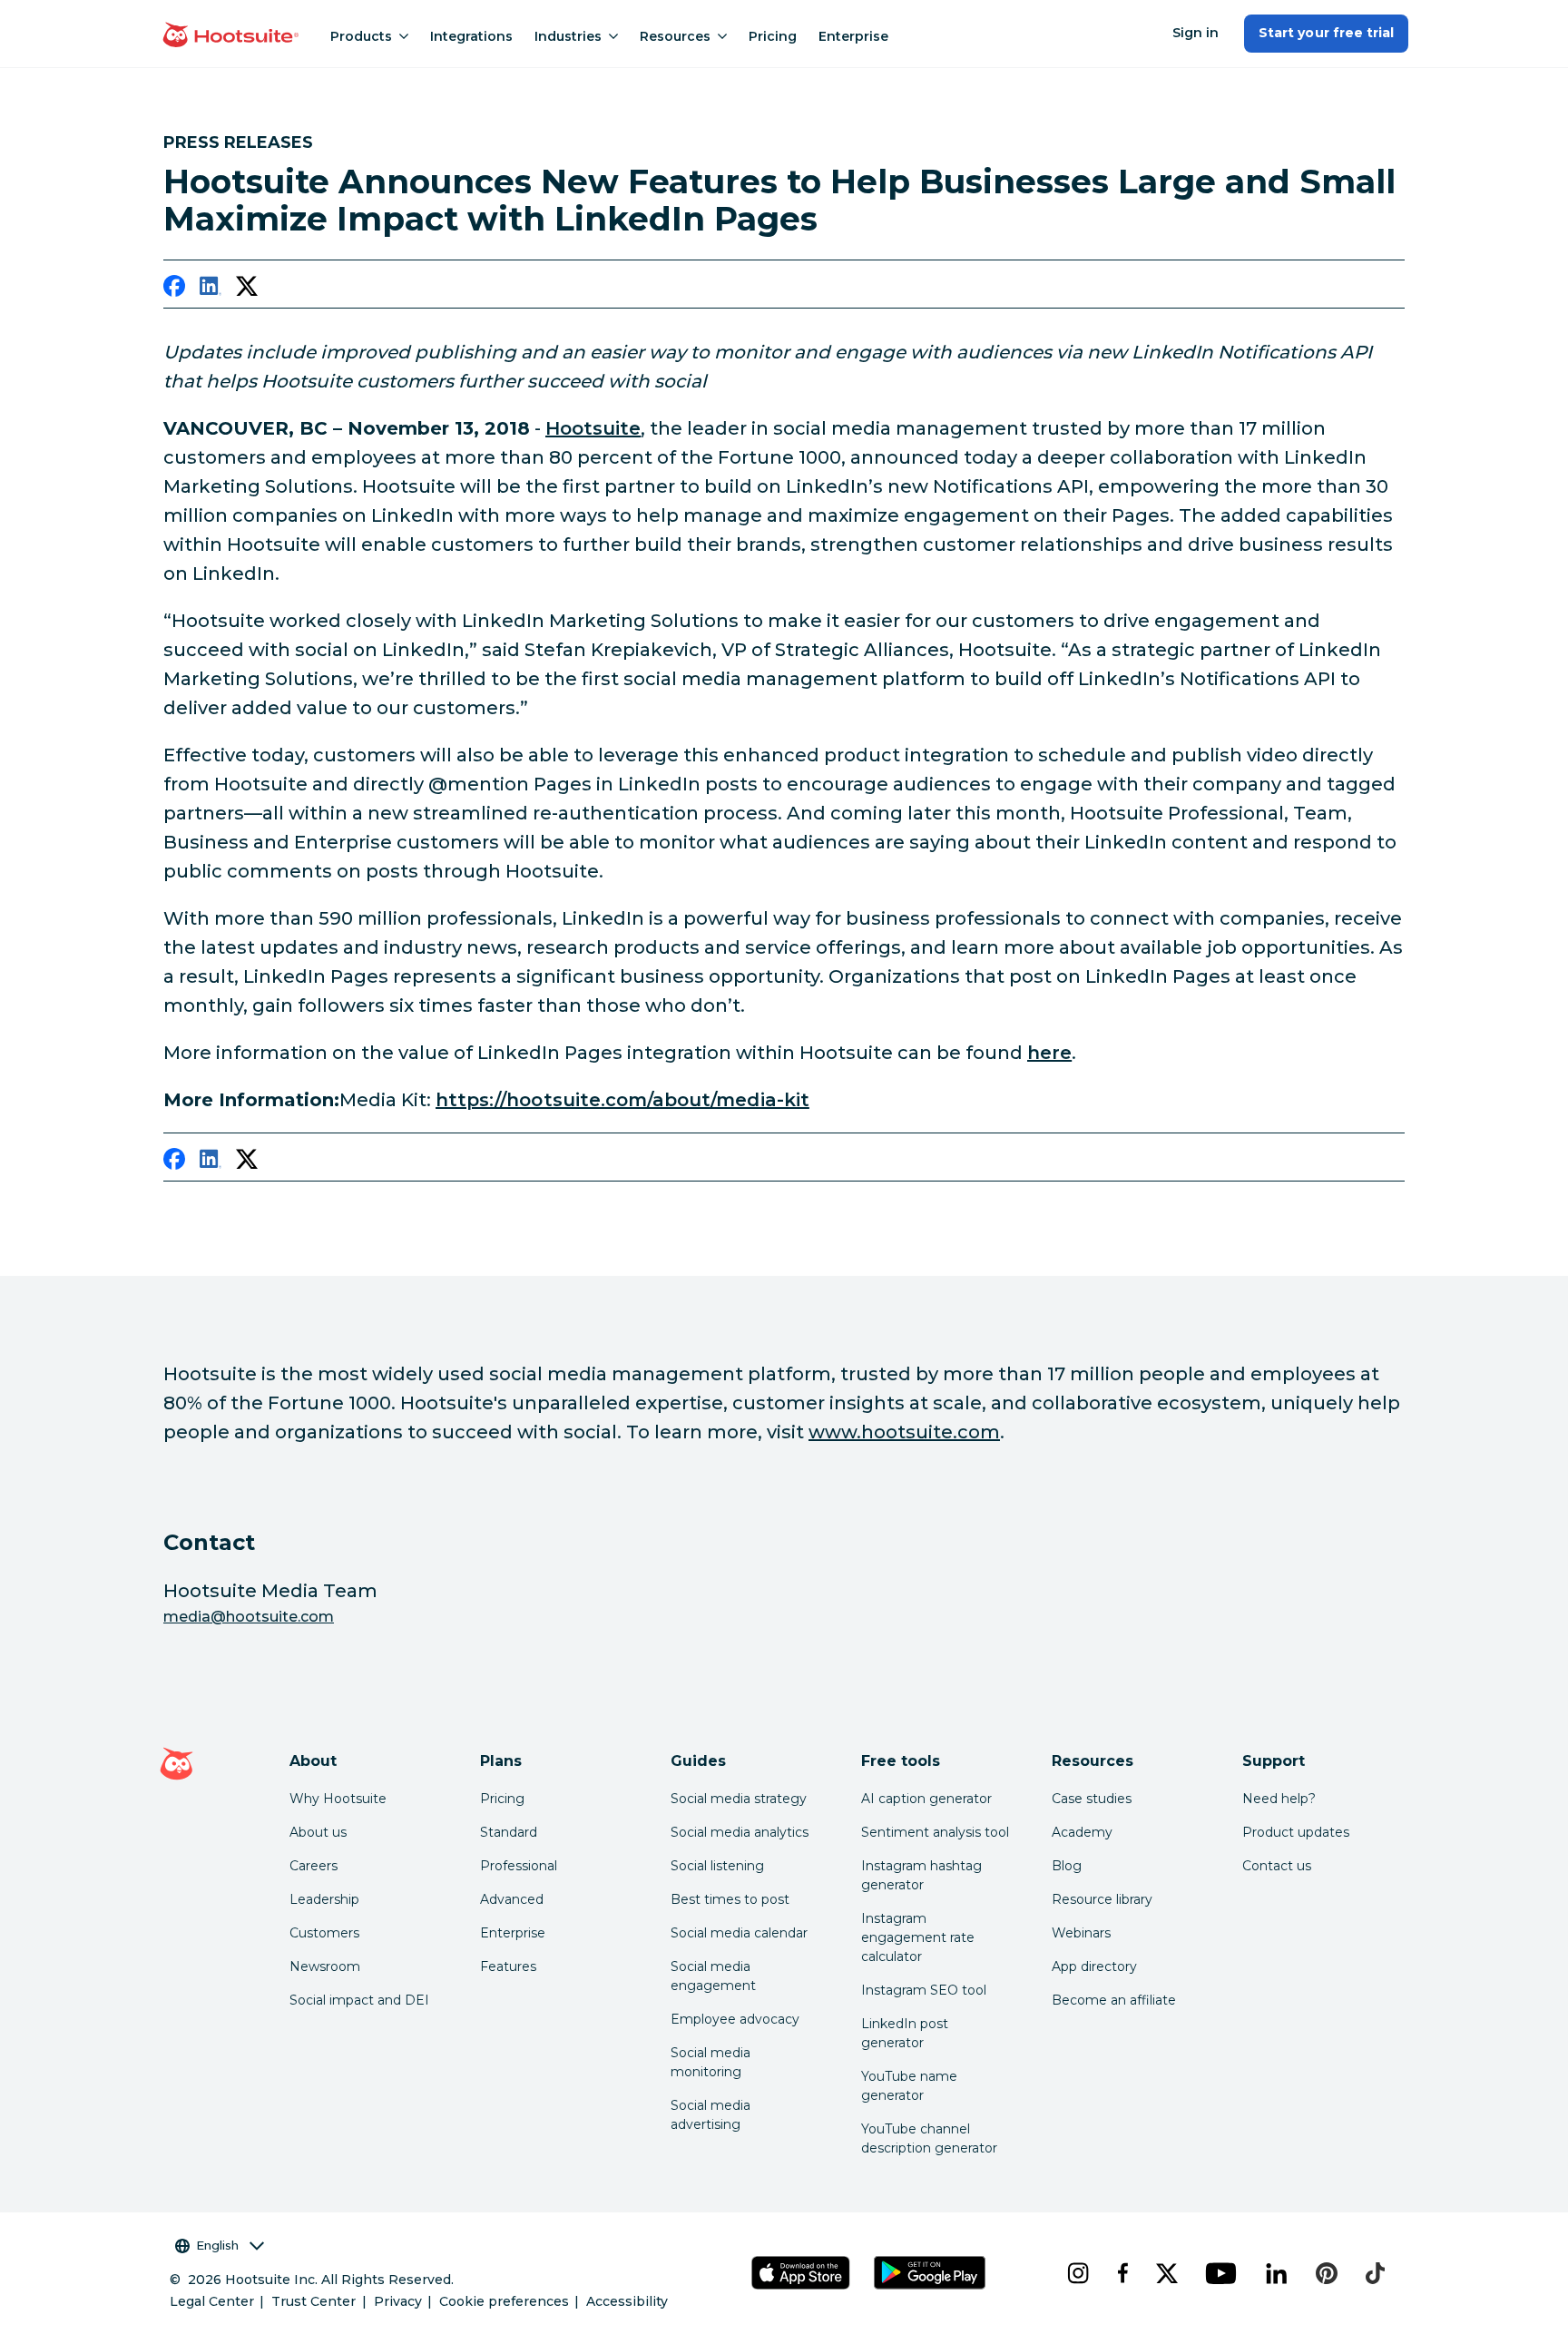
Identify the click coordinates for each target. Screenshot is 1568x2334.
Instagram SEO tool (924, 1990)
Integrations (471, 36)
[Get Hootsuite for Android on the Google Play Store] (930, 2273)
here (1049, 1053)
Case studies (1092, 1799)
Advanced (512, 1899)
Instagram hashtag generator (921, 1875)
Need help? (1279, 1799)
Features (508, 1966)
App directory (1094, 1966)
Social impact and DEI (359, 2000)
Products (361, 36)
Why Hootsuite (338, 1799)
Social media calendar (739, 1933)
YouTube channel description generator (929, 2138)
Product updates (1296, 1832)
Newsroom (325, 1966)
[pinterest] (1327, 2273)
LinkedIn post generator (905, 2033)
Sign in (1196, 33)
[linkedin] (211, 289)
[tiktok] (1375, 2273)
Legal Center (212, 2301)
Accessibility (627, 2301)
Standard (509, 1832)
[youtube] (1220, 2273)
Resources (675, 36)
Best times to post (730, 1899)
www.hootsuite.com (904, 1432)
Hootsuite (593, 428)
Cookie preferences (504, 2301)
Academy (1082, 1832)
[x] (1166, 2273)
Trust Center (314, 2301)
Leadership (324, 1899)
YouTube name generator (909, 2086)
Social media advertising (710, 2115)
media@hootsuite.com (249, 1617)
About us (318, 1832)
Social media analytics (740, 1832)
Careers (314, 1866)
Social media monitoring (710, 2062)
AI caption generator (926, 1799)
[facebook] (174, 289)
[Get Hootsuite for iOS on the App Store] (801, 2273)
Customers (324, 1933)
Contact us (1277, 1866)
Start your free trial (1326, 33)
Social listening (717, 1866)
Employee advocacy (735, 2019)
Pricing (773, 36)
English (217, 2245)
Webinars (1081, 1933)
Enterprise (853, 36)
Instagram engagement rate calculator (918, 1937)
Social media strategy (739, 1799)
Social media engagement (713, 1976)
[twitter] (247, 289)
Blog (1067, 1866)
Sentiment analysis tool (935, 1832)
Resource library (1102, 1899)
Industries (568, 36)
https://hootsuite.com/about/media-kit (622, 1100)
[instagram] (1078, 2273)
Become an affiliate (1114, 2000)
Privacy (398, 2301)
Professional (519, 1866)
